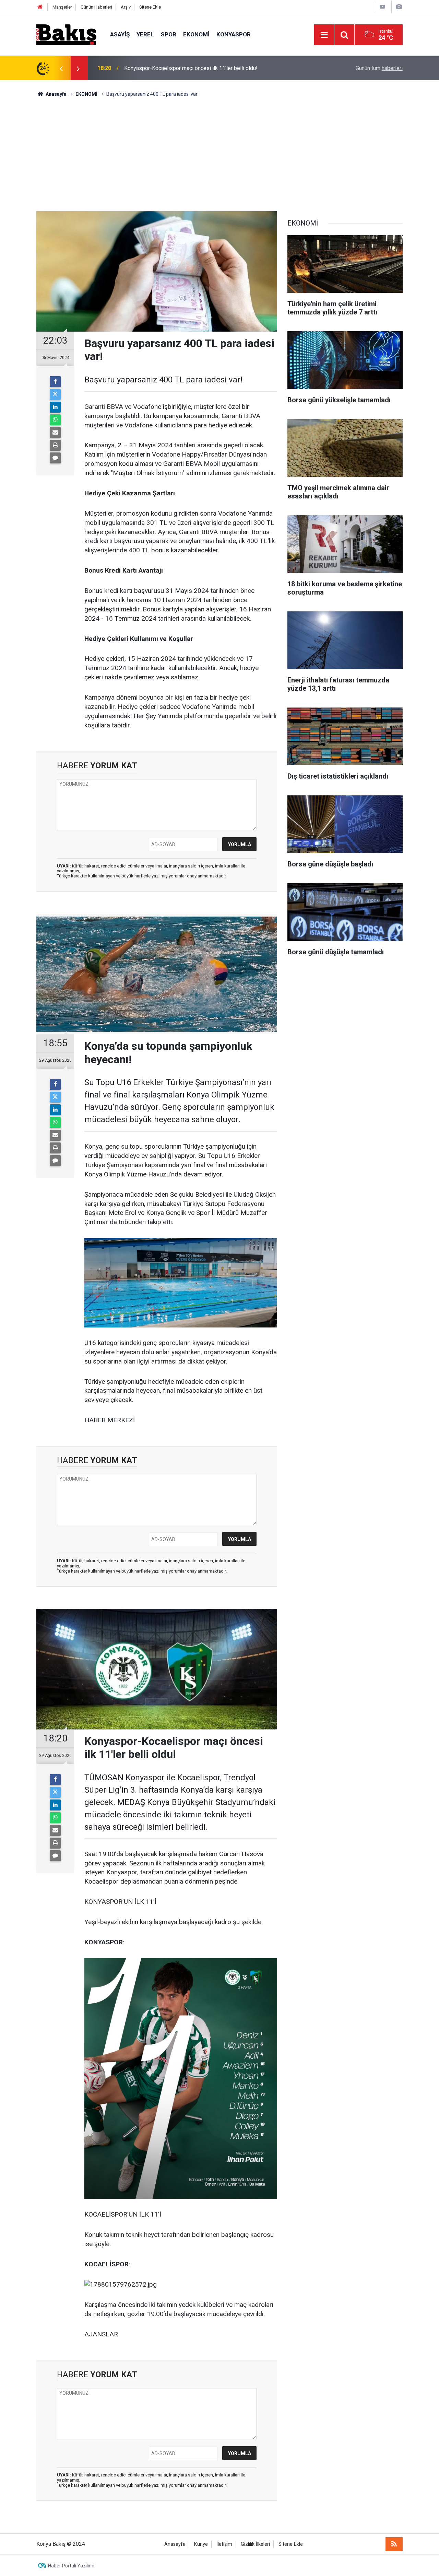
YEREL (145, 34)
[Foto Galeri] (399, 7)
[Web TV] (382, 7)
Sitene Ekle (150, 7)
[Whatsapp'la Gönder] (55, 420)
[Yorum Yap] (55, 458)
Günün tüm (379, 68)
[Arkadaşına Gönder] (55, 433)
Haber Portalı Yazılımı (71, 2566)
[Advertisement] (219, 149)
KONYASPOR (234, 34)
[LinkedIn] (55, 407)
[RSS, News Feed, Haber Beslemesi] (394, 2544)
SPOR (169, 34)
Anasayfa (175, 2544)
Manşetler (62, 7)
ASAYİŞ (120, 34)
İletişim (224, 2544)
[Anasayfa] (40, 7)
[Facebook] (55, 382)
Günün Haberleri (96, 7)
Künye (201, 2544)
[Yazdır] (55, 445)
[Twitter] (55, 394)
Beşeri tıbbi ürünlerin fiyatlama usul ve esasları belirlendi (192, 68)
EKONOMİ (196, 34)
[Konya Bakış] (66, 34)
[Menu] (324, 35)
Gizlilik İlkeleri (255, 2544)
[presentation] (61, 68)
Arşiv (126, 7)
